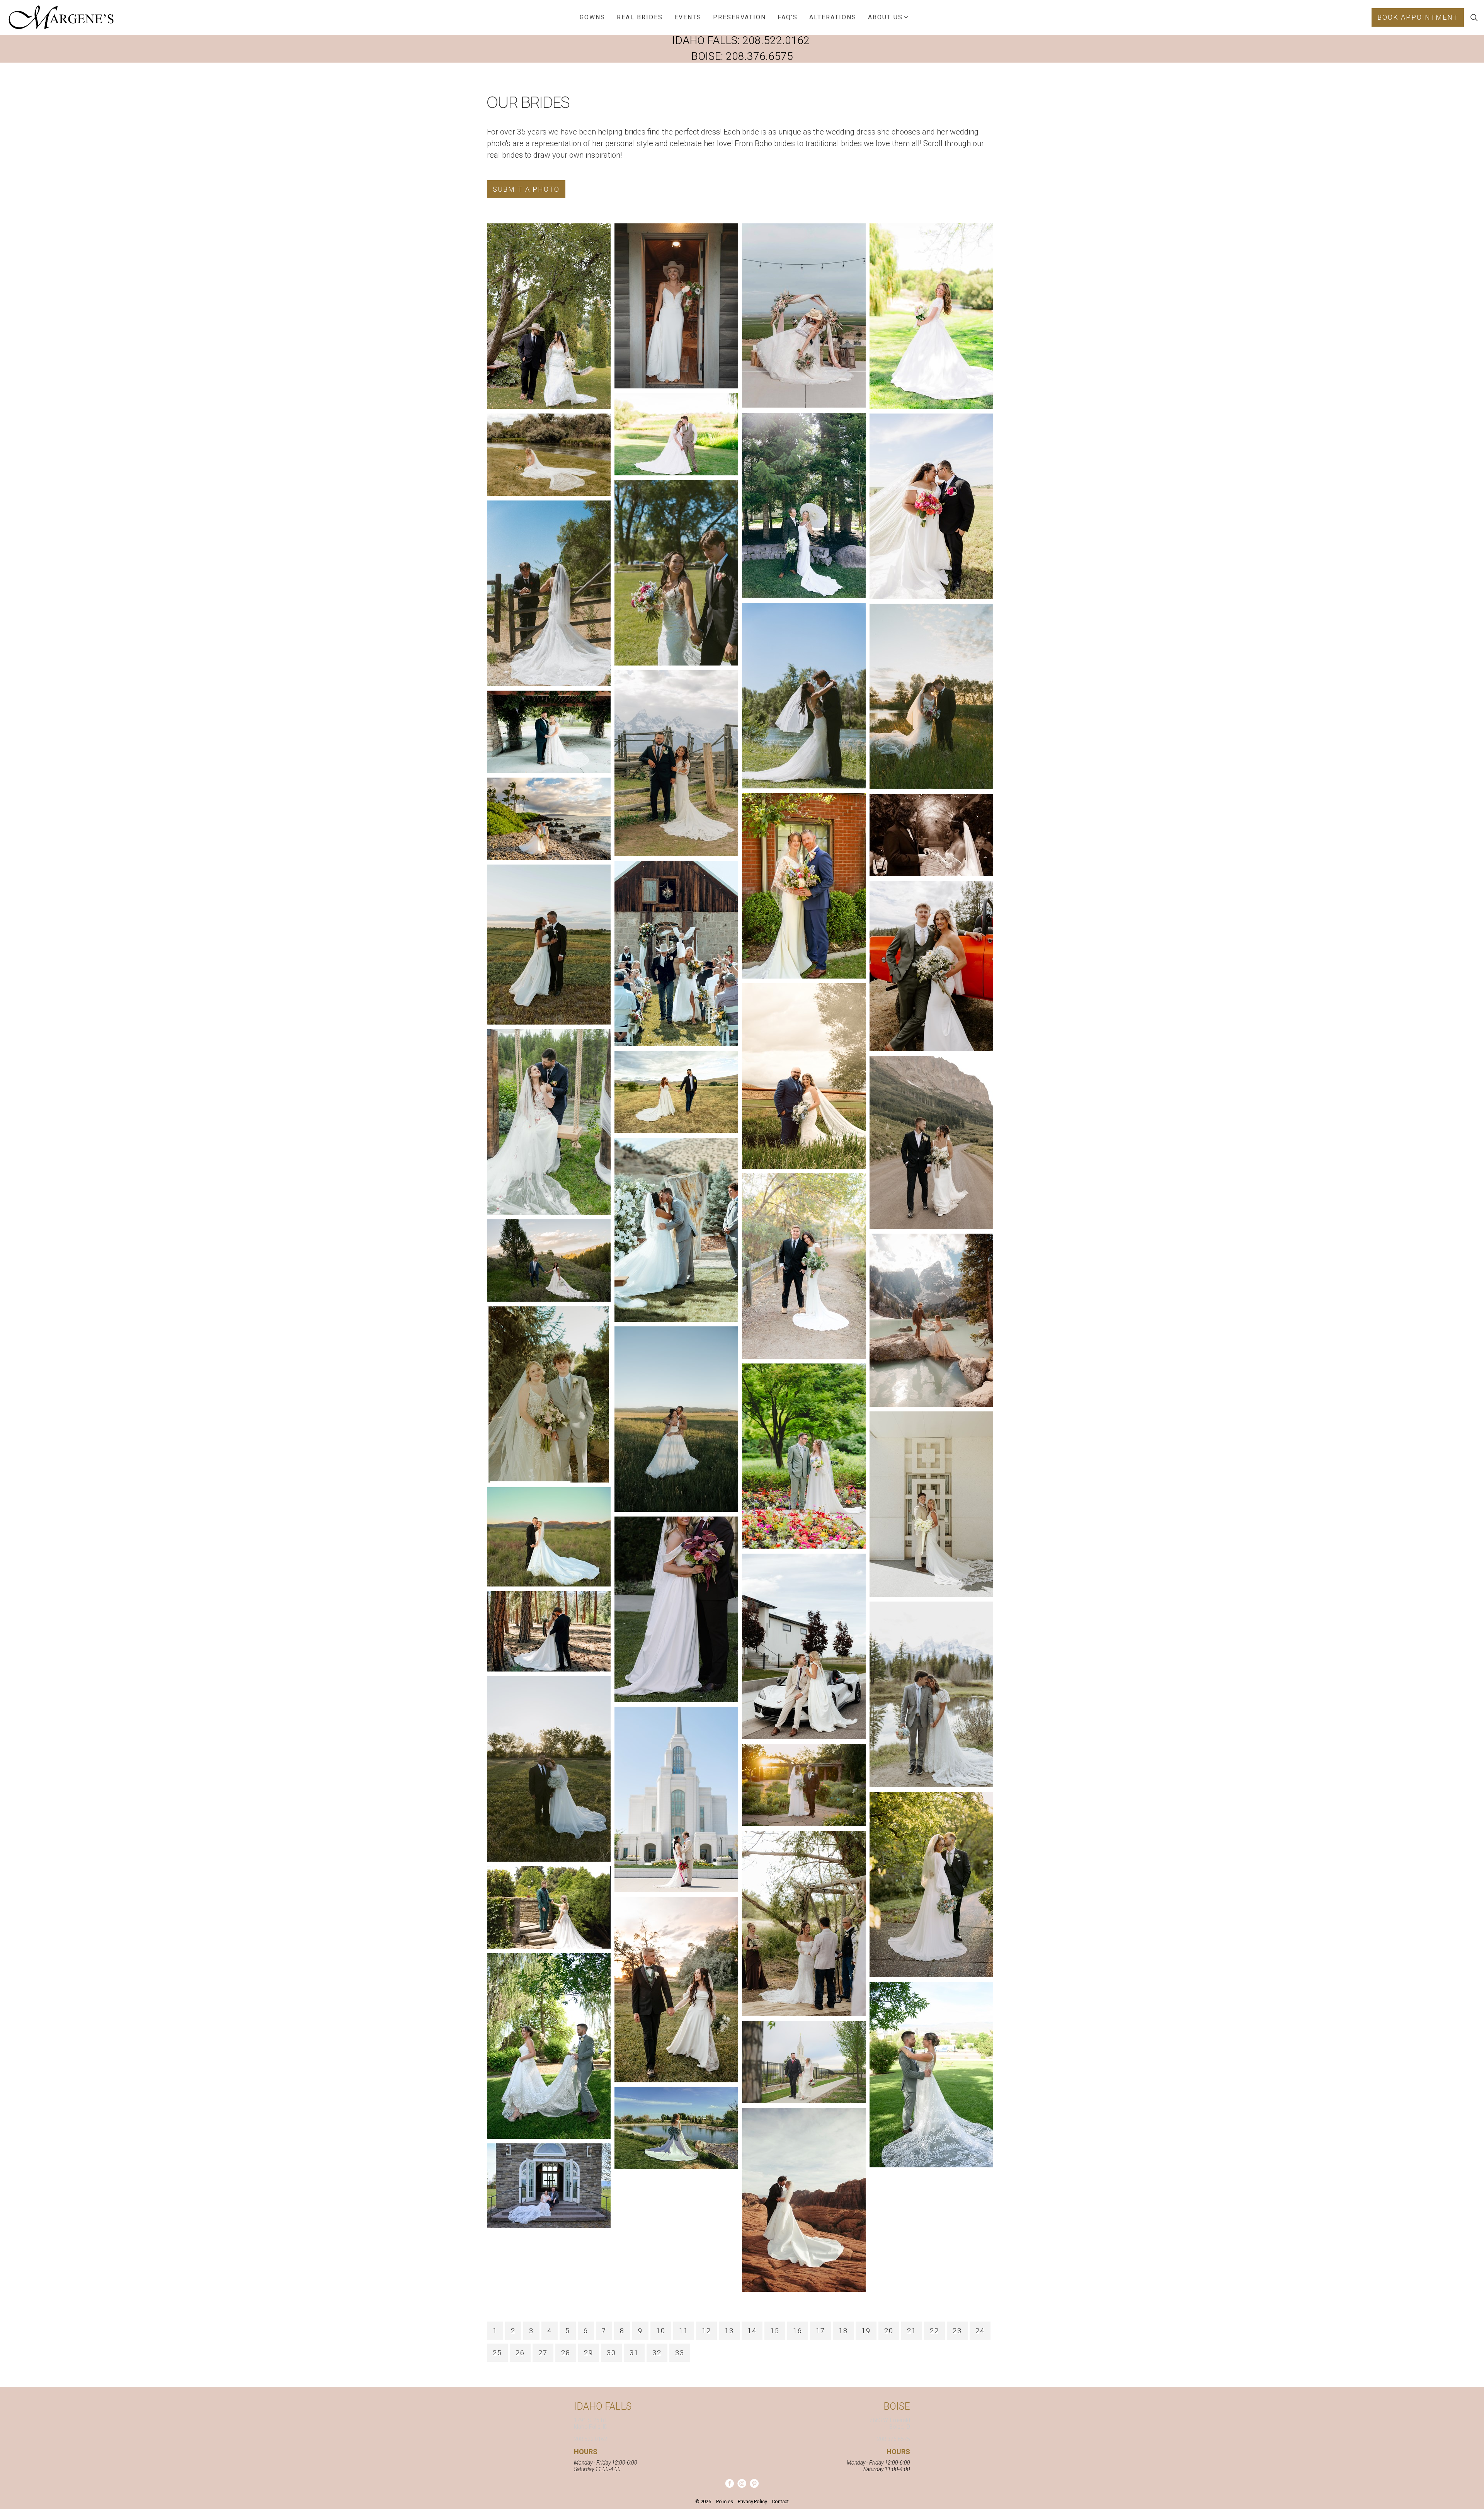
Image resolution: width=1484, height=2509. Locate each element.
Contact (780, 2501)
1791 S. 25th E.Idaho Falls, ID (592, 2423)
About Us (885, 17)
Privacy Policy (752, 2501)
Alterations (833, 17)
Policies (725, 2501)
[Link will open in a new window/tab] (729, 2483)
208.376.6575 (759, 56)
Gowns (592, 17)
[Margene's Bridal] (61, 17)
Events (688, 17)
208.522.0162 (776, 40)
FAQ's (788, 17)
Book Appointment (1418, 17)
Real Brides (640, 17)
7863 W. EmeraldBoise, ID (890, 2423)
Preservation (739, 17)
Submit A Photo (526, 189)
